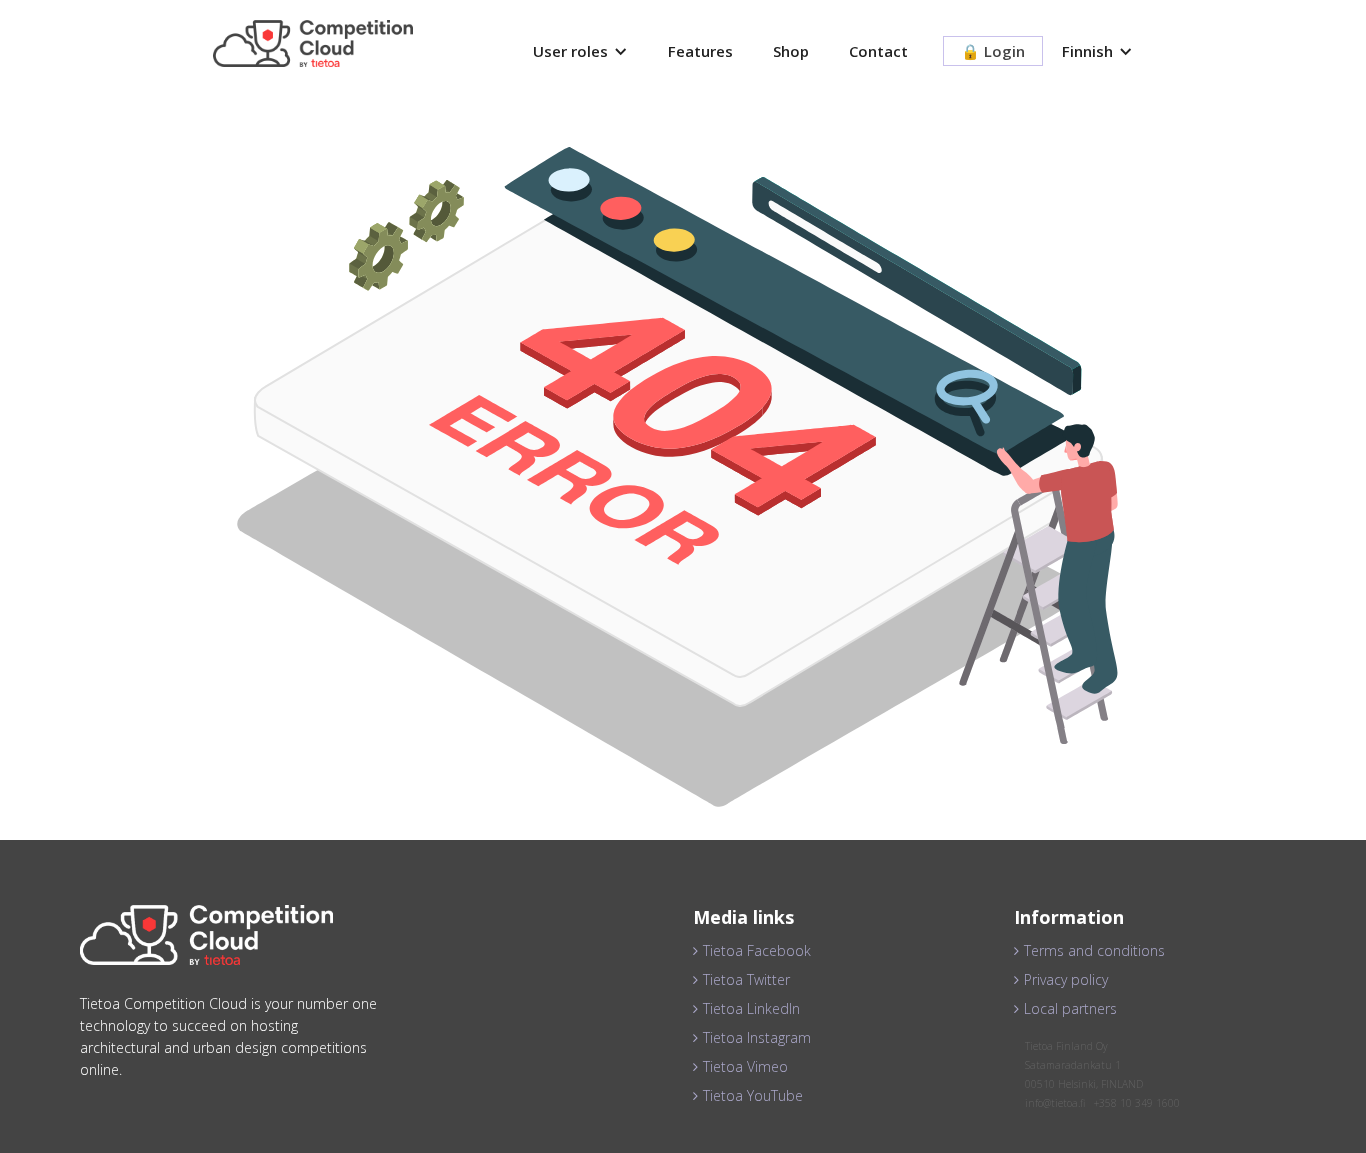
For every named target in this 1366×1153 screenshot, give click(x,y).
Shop (791, 51)
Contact (878, 51)
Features (700, 51)
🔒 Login (993, 51)
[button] (580, 51)
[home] (313, 43)
